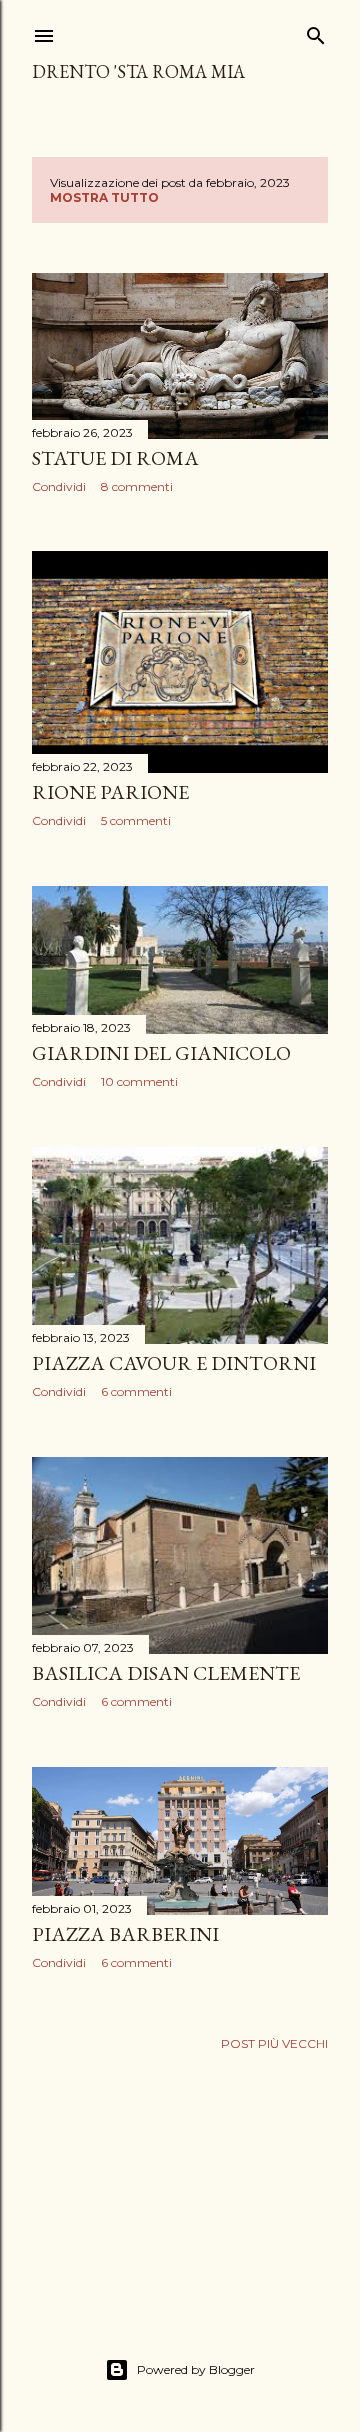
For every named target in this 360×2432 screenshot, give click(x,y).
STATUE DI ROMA (115, 458)
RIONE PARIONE (110, 792)
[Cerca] (316, 31)
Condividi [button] (59, 486)
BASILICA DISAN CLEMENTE (166, 1673)
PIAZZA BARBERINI (125, 1934)
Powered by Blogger (196, 2369)
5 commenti (136, 820)
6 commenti (136, 1391)
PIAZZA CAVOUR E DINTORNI (174, 1363)
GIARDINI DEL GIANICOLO (161, 1053)
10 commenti (139, 1081)
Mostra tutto (104, 197)
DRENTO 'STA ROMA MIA (138, 71)
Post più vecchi (274, 2043)
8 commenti (137, 486)
